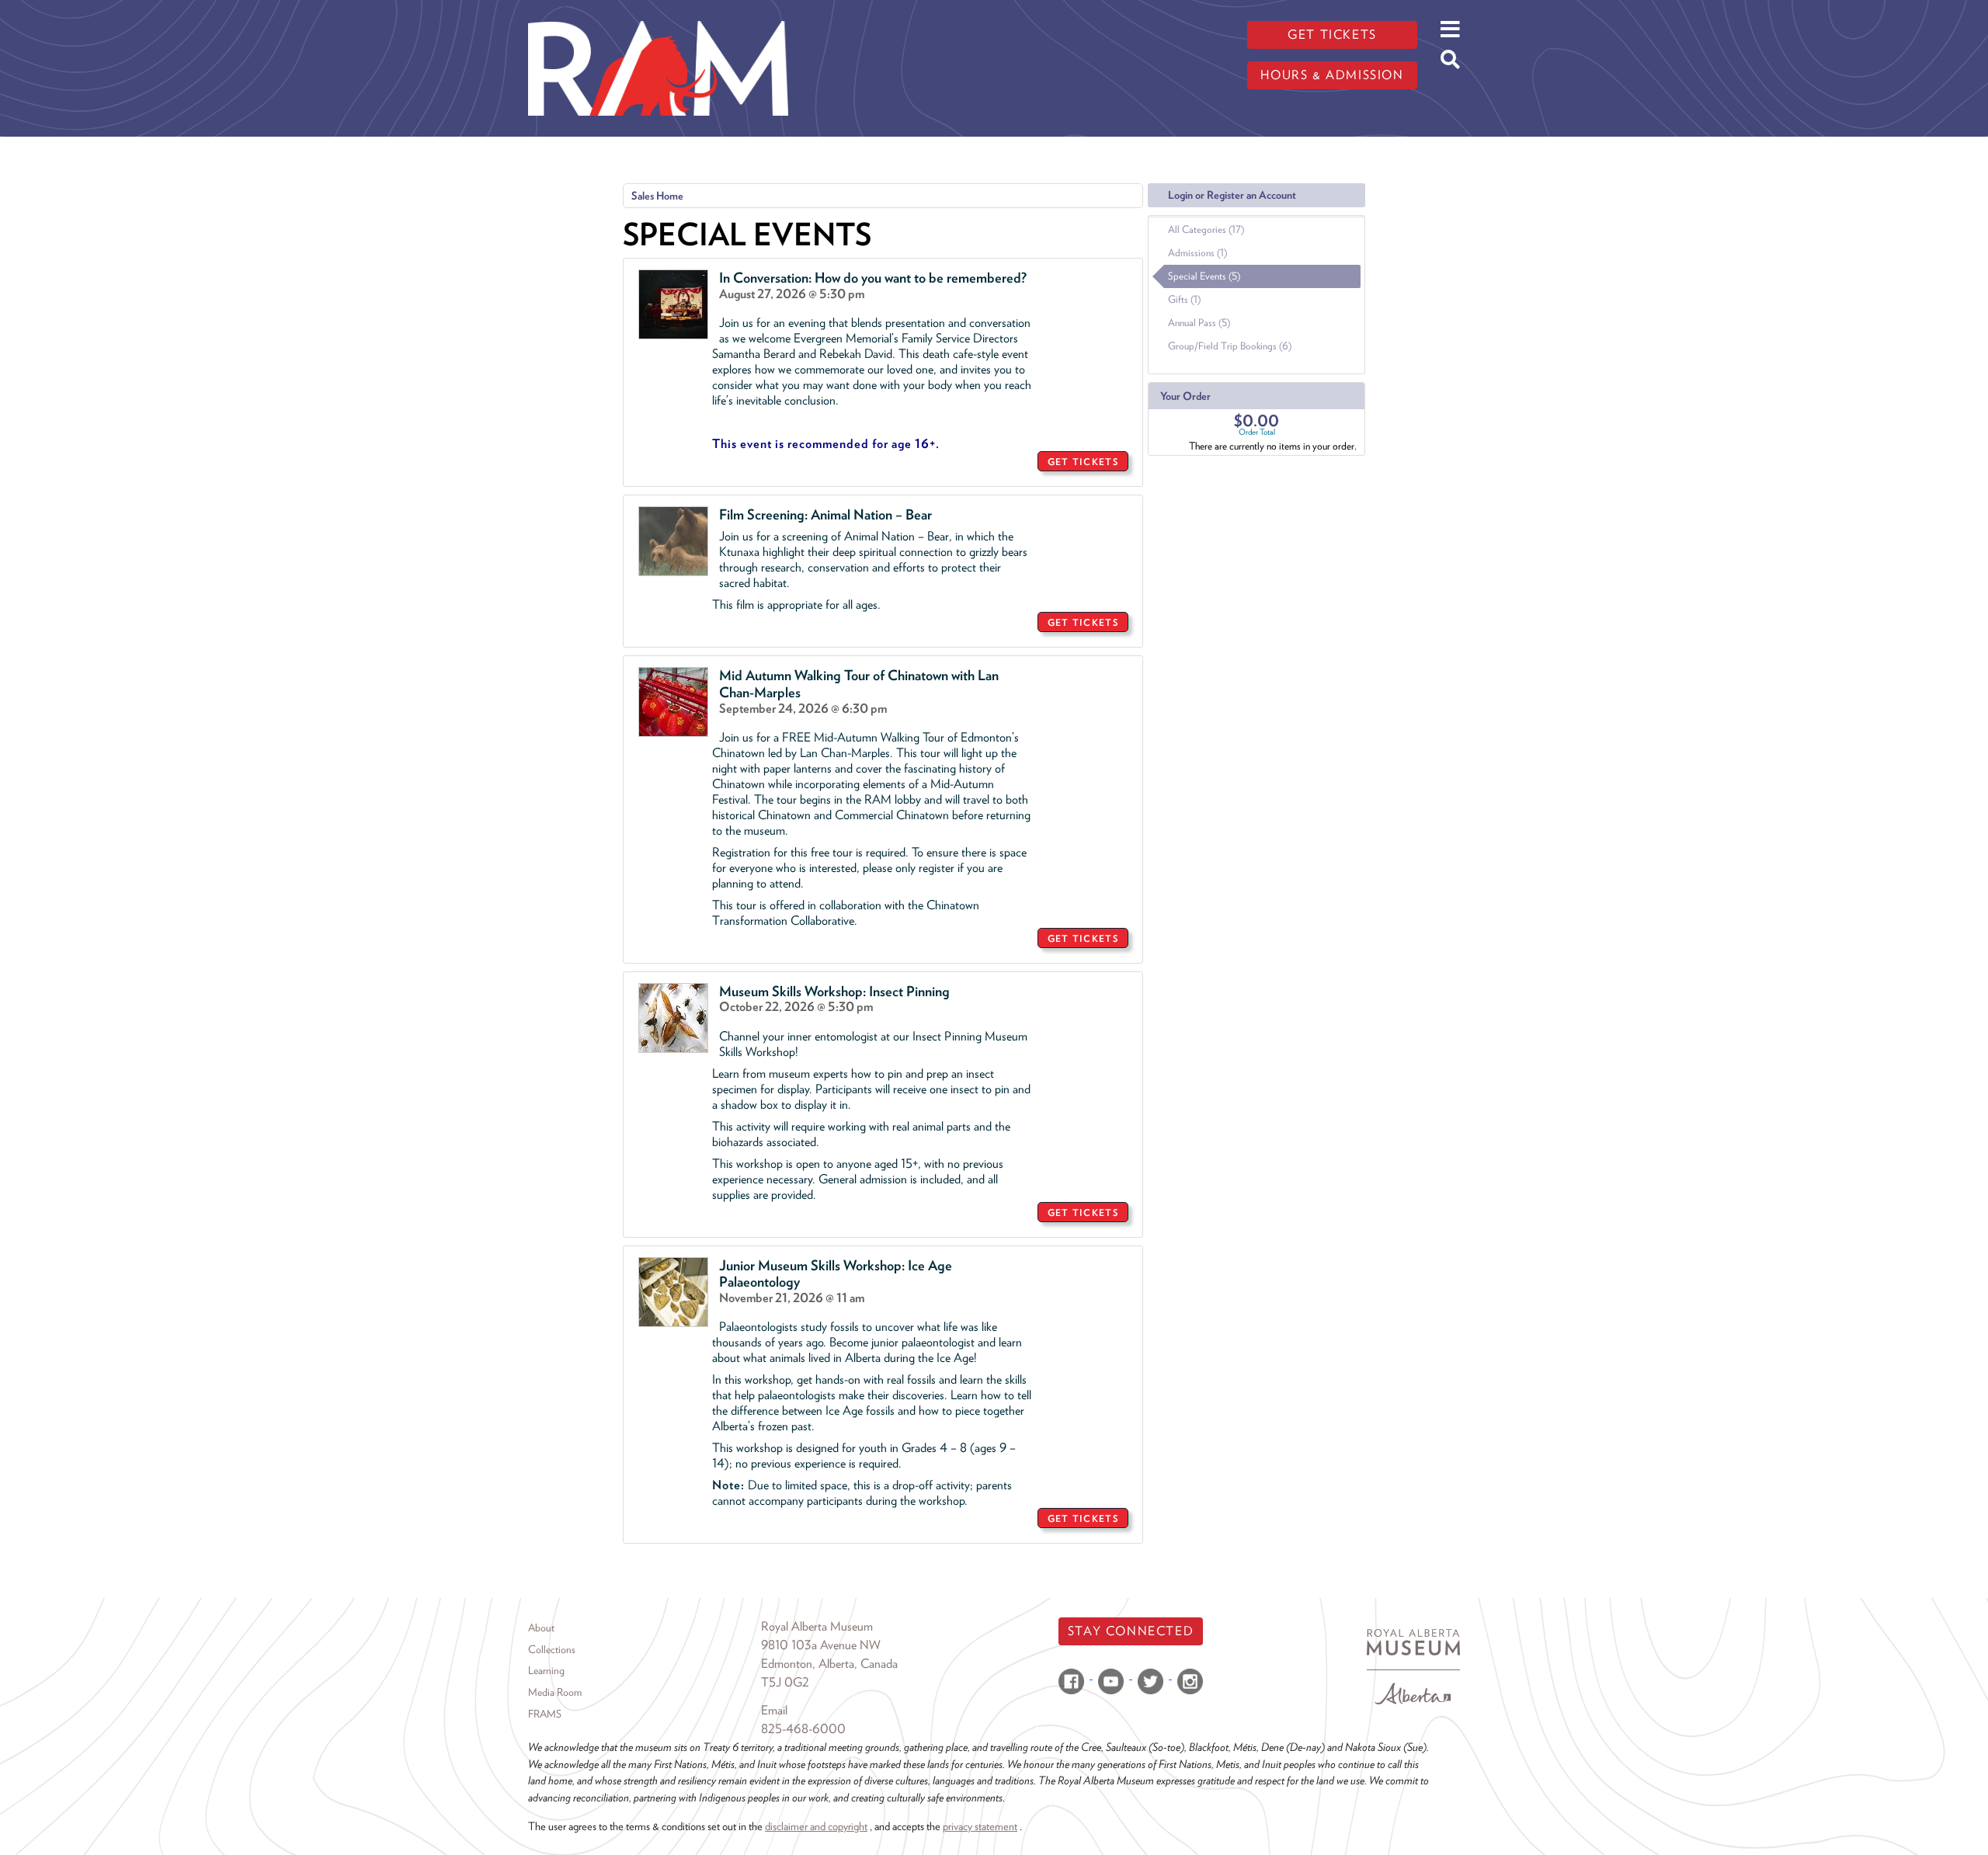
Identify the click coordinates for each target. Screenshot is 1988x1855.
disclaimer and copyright (816, 1826)
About (541, 1627)
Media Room (555, 1692)
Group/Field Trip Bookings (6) (1230, 346)
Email (774, 1710)
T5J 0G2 (785, 1682)
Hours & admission (1332, 75)
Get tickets (1332, 35)
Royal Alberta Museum (817, 1626)
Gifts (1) (1184, 299)
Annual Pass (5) (1199, 323)
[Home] (658, 12)
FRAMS (545, 1714)
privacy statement (980, 1826)
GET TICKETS (1083, 462)
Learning (546, 1670)
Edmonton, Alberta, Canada (829, 1664)
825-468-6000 (803, 1729)
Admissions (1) (1197, 253)
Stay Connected (1131, 1631)
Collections (552, 1649)
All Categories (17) (1206, 229)
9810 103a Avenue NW (821, 1645)
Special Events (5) (1204, 276)
